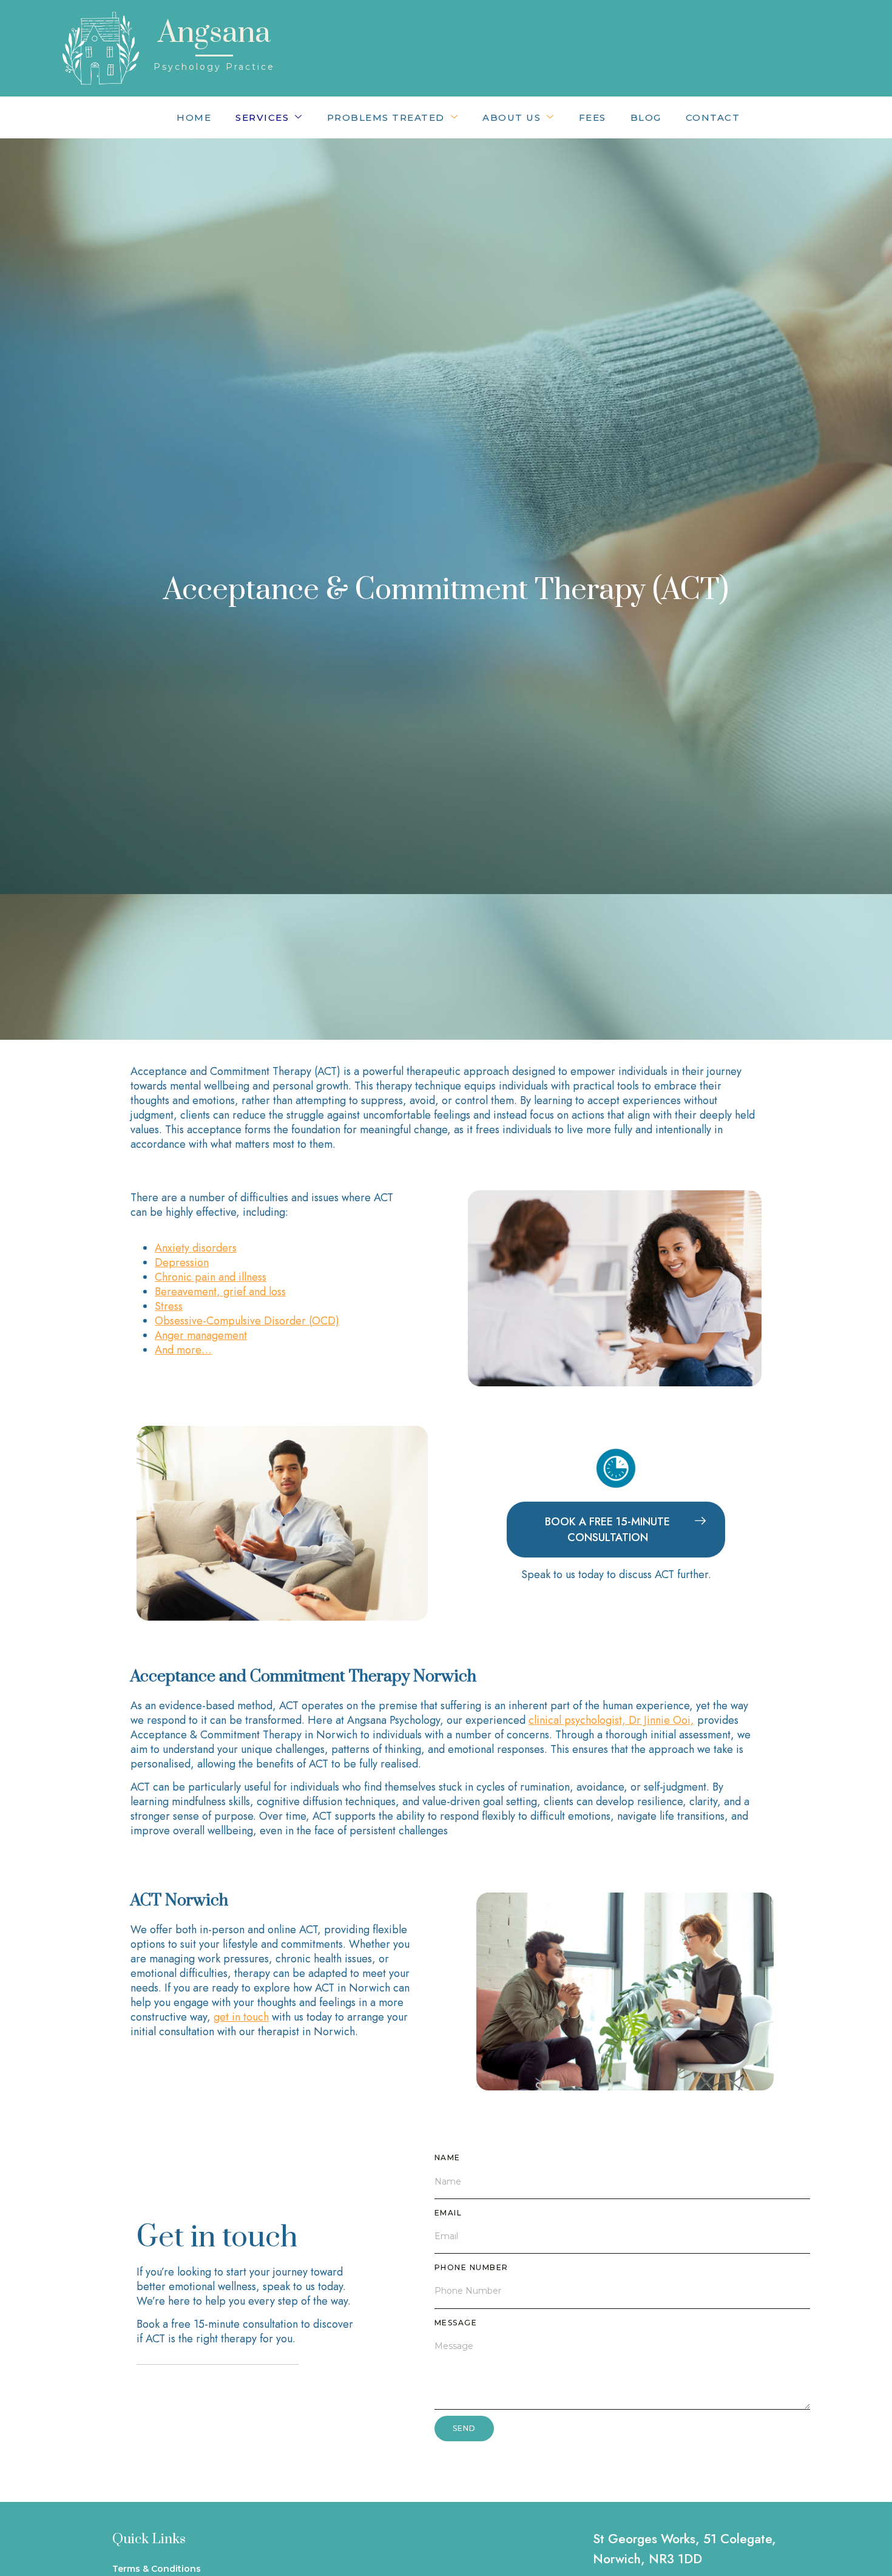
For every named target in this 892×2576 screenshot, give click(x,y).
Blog (646, 117)
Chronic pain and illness (211, 1277)
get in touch (241, 2017)
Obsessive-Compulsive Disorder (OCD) (247, 1321)
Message (456, 2323)
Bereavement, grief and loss (220, 1292)
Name (448, 2157)
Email (448, 2213)
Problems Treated (386, 117)
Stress (169, 1306)
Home (194, 117)
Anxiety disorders (196, 1248)
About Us (512, 117)
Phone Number (471, 2267)
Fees (593, 117)
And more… (183, 1350)
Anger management (201, 1335)
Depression (182, 1263)
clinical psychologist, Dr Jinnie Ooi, (611, 1720)
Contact (713, 117)
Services (262, 117)
